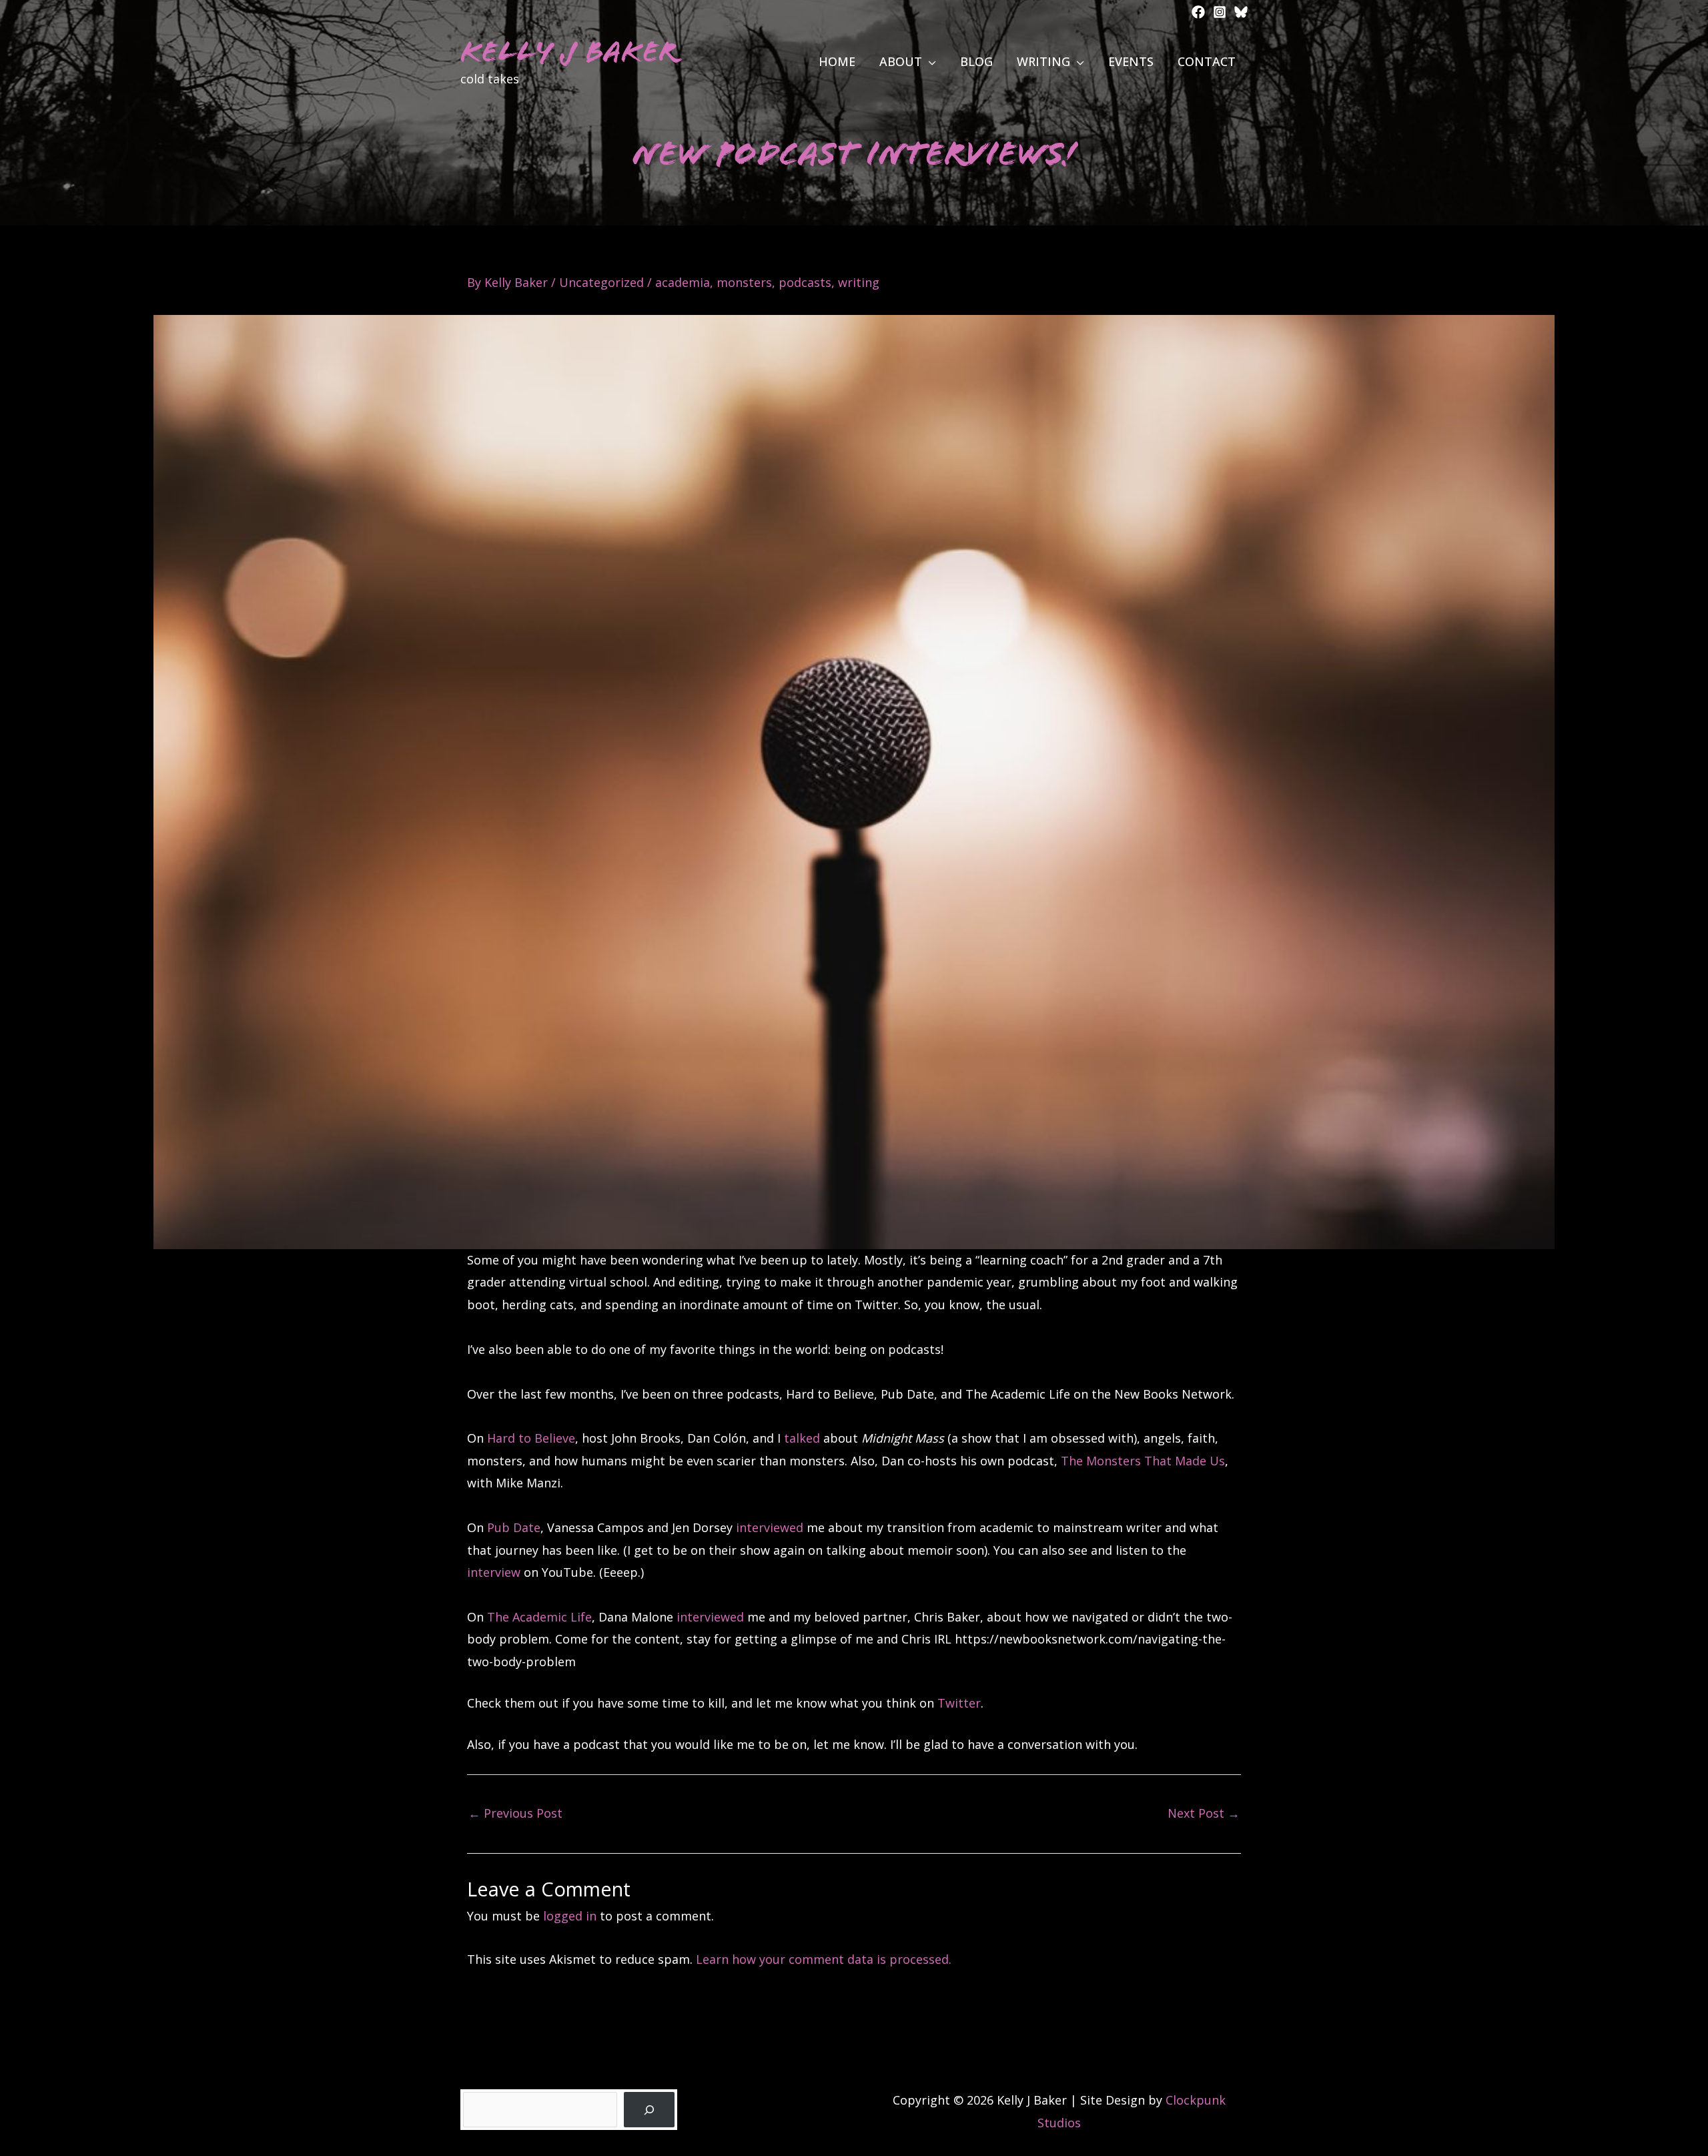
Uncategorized (601, 282)
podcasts (805, 282)
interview (494, 1572)
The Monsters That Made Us (1143, 1461)
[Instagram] (1220, 12)
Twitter (959, 1703)
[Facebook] (1198, 12)
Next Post (1204, 1813)
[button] (929, 61)
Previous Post (515, 1813)
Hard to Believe (531, 1438)
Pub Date (514, 1527)
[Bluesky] (1241, 12)
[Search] (649, 2110)
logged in (570, 1916)
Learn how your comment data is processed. (824, 1959)
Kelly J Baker (569, 52)
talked (802, 1438)
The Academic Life (539, 1617)
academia (683, 282)
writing (859, 282)
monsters (744, 282)
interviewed (770, 1527)
